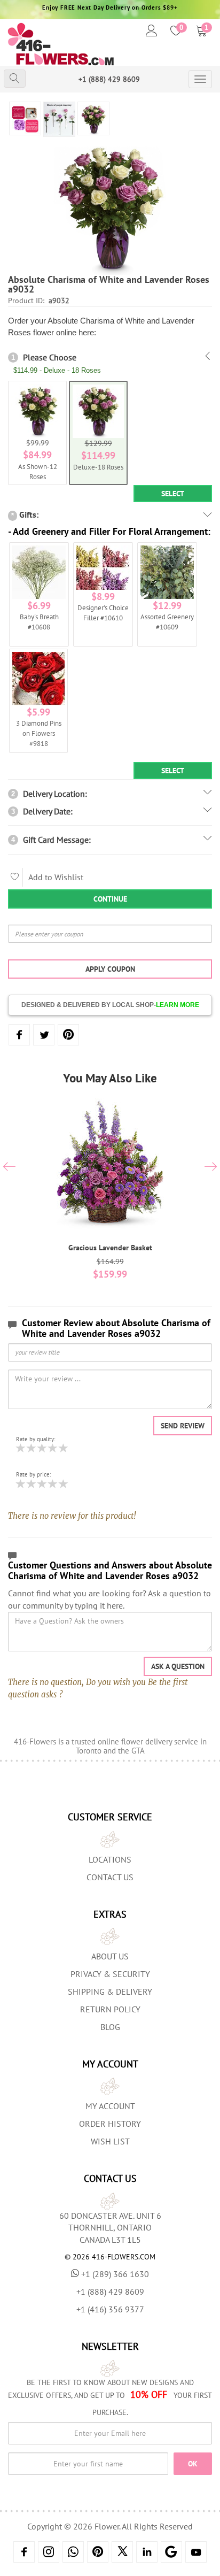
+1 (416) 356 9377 (110, 2309)
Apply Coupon (110, 969)
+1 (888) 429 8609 (109, 79)
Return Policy (110, 2009)
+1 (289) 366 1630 (115, 2274)
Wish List (110, 2141)
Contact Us (110, 1877)
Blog (110, 2027)
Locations (110, 1859)
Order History (110, 2124)
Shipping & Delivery (110, 1991)
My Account (110, 2106)
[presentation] (9, 1168)
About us (110, 1956)
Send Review (183, 1426)
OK (193, 2464)
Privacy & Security (110, 1974)
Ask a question (178, 1666)
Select (173, 494)
